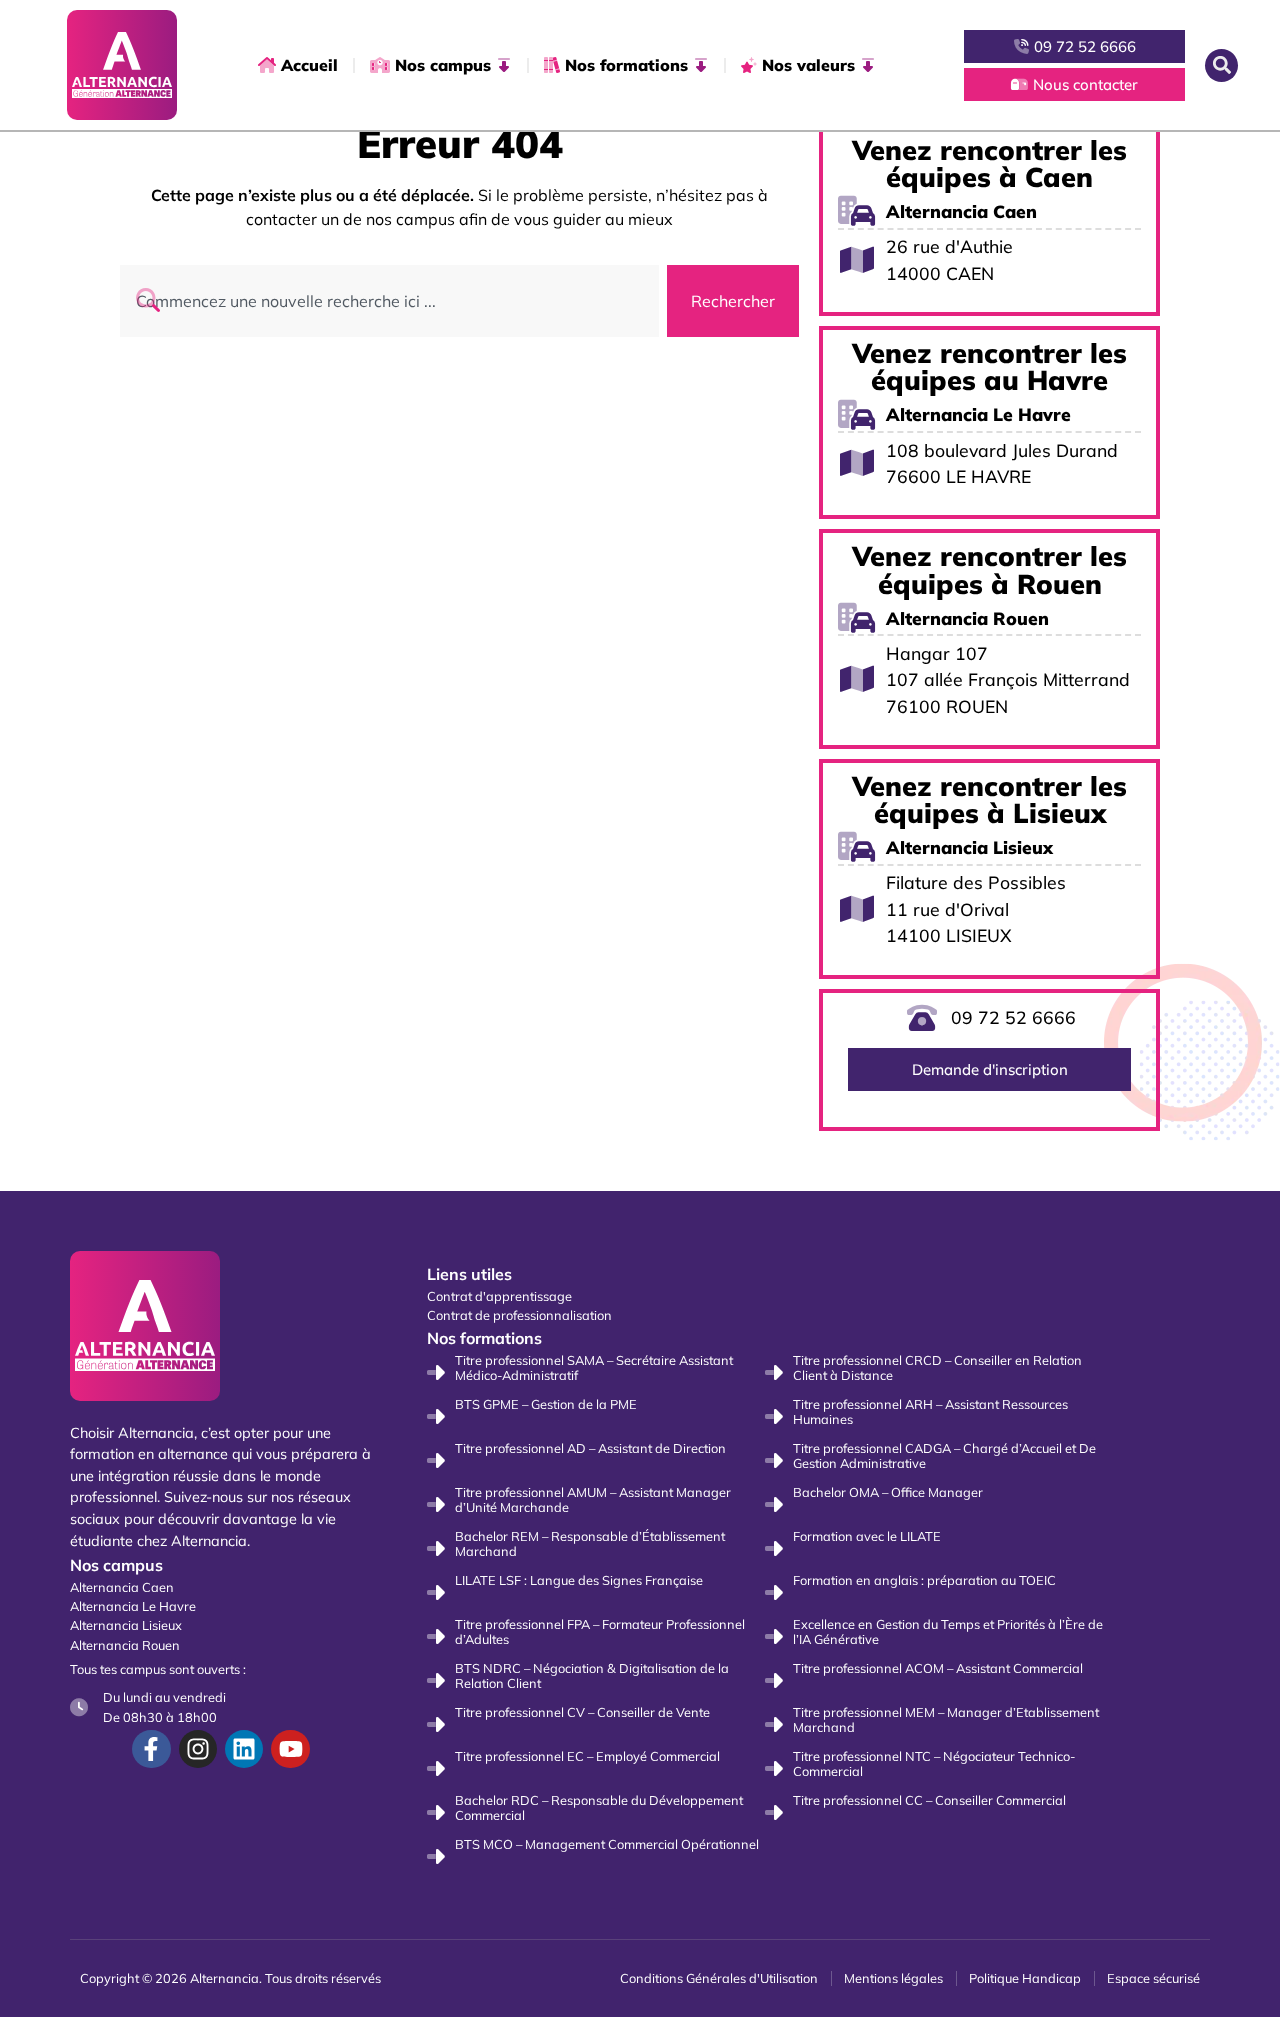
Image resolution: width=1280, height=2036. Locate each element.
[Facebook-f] (151, 1749)
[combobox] (389, 301)
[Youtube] (290, 1749)
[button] (1221, 65)
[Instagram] (198, 1749)
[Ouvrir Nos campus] (504, 65)
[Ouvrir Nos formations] (701, 65)
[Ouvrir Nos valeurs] (868, 65)
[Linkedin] (244, 1749)
